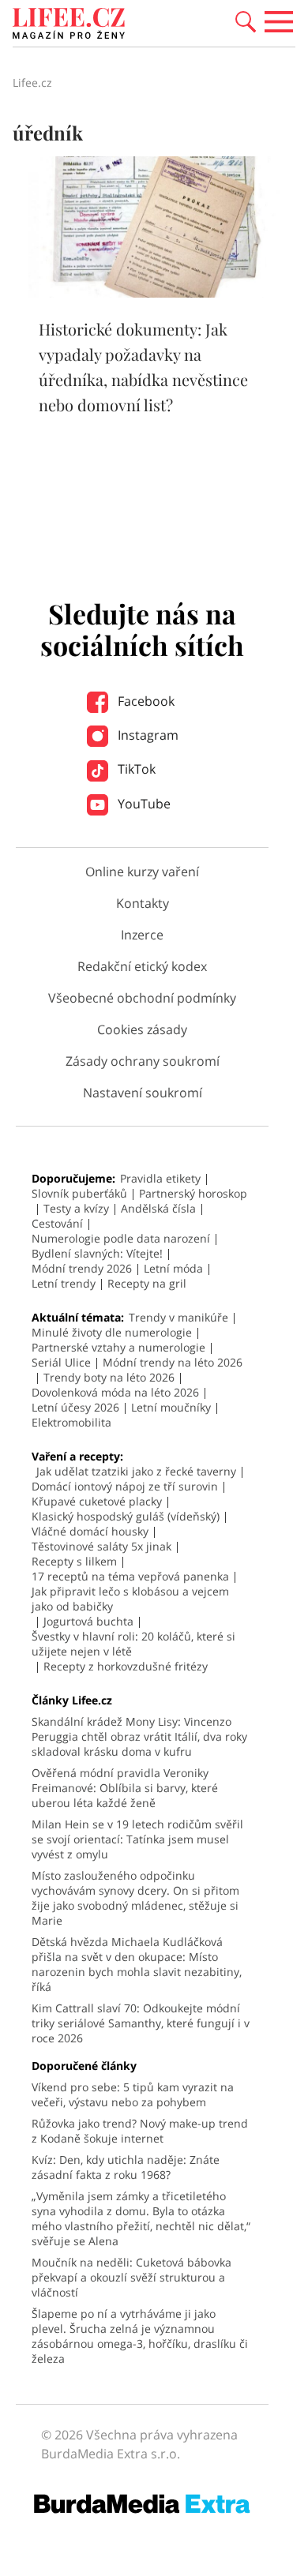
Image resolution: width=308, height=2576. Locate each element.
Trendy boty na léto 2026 (109, 1377)
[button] (246, 21)
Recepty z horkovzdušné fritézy (126, 1666)
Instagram (146, 735)
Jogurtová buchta (88, 1621)
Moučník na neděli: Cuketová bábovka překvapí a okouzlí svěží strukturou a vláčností (131, 2277)
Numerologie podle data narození (121, 1238)
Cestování (57, 1223)
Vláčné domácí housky (90, 1531)
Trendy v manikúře (178, 1317)
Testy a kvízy (76, 1208)
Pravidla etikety (160, 1178)
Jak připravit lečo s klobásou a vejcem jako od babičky (130, 1599)
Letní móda (173, 1268)
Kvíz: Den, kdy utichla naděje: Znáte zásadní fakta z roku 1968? (126, 2167)
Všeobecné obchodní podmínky (142, 998)
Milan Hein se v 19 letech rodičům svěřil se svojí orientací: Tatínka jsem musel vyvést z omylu (137, 1839)
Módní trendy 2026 (82, 1268)
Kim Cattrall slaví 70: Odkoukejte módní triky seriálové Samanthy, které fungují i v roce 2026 (141, 2023)
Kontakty (143, 903)
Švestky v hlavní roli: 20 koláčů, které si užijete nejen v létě (133, 1644)
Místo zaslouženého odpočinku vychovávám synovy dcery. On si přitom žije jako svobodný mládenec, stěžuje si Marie (135, 1898)
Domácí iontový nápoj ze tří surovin (125, 1486)
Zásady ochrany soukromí (143, 1061)
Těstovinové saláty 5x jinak (101, 1546)
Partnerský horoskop (193, 1193)
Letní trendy (64, 1283)
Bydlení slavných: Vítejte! (97, 1253)
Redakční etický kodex (142, 966)
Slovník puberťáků (79, 1193)
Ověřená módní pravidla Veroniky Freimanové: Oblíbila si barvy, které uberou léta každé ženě (125, 1788)
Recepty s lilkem (74, 1561)
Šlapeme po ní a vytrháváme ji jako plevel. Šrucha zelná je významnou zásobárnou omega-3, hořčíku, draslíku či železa (140, 2336)
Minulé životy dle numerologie (112, 1332)
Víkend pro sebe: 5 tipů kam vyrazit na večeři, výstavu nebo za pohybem (133, 2094)
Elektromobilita (71, 1422)
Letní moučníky (171, 1407)
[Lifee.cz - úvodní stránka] (69, 25)
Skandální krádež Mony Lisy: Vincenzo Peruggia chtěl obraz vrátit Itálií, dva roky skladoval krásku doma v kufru (139, 1736)
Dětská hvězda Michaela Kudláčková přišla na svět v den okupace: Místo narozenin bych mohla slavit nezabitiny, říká (137, 1964)
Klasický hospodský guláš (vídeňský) (126, 1516)
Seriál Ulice (61, 1362)
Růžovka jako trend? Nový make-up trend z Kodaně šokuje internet (140, 2131)
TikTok (135, 769)
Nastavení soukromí (143, 1093)
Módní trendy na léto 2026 (173, 1362)
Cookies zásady (142, 1029)
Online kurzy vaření (142, 872)
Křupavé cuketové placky (97, 1501)
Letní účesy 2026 (75, 1407)
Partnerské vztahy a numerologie (118, 1347)
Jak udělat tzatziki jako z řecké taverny (136, 1471)
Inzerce (142, 935)
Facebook (145, 701)
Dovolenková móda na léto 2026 (115, 1392)
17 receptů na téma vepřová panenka (130, 1576)
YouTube (143, 804)
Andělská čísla (158, 1208)
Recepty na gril (147, 1283)
